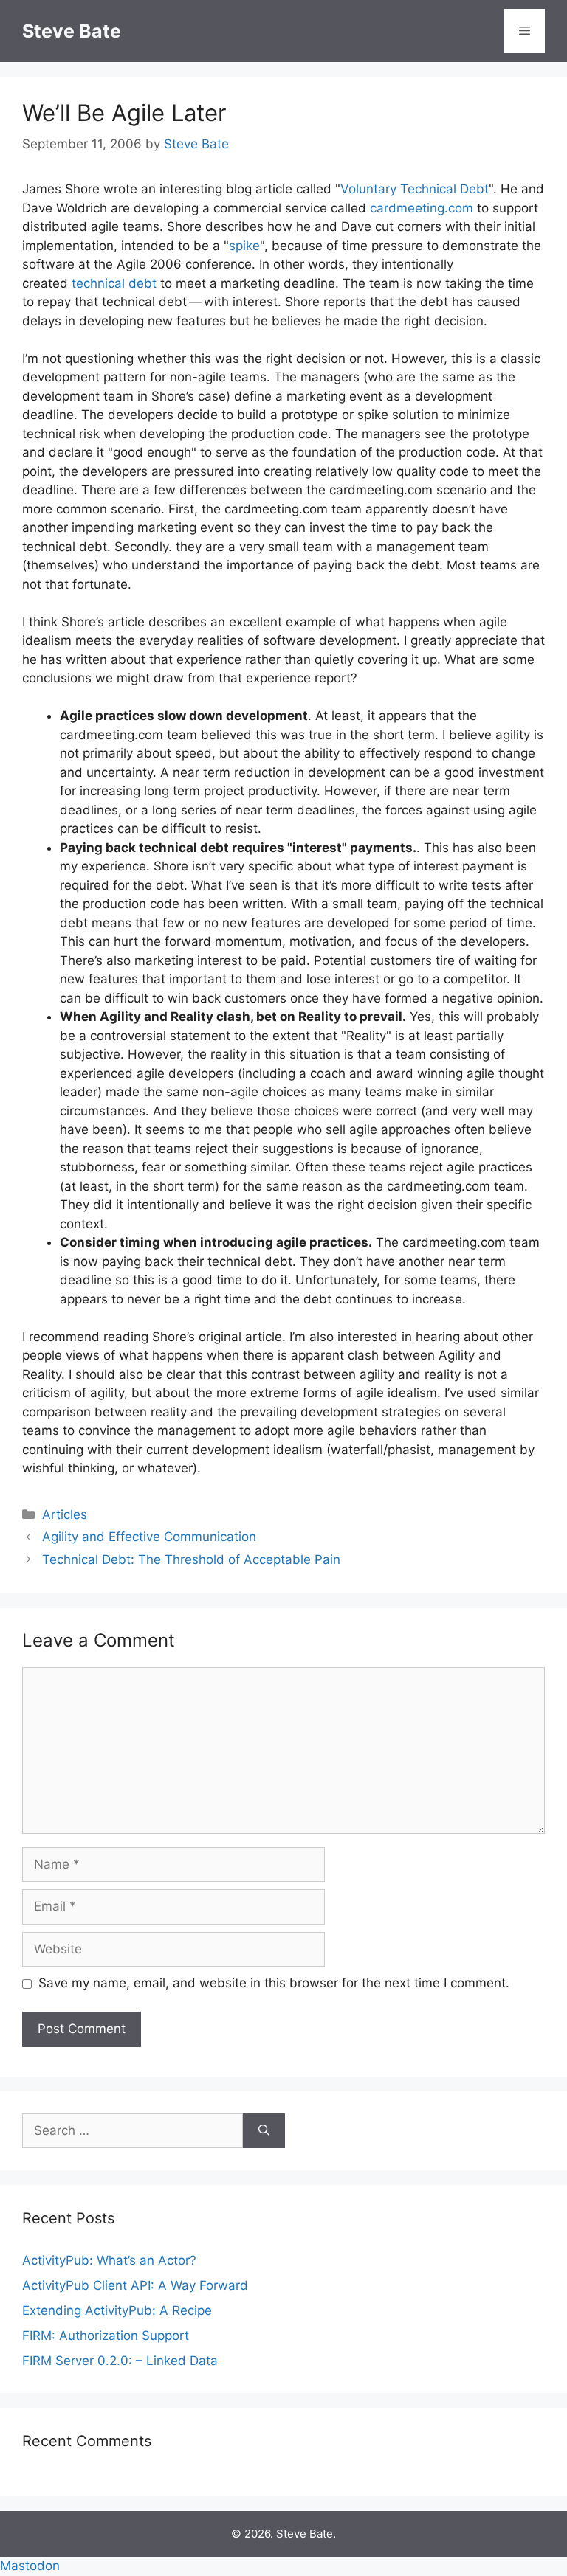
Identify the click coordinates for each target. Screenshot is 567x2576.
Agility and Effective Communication (149, 1537)
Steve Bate (72, 31)
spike (244, 246)
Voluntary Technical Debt (415, 189)
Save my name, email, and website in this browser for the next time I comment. (274, 1983)
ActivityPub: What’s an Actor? (109, 2260)
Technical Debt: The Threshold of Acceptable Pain (191, 1559)
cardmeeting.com (422, 208)
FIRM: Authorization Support (106, 2336)
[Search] (264, 2131)
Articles (65, 1514)
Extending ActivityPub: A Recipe (117, 2310)
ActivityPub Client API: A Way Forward (135, 2285)
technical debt (114, 283)
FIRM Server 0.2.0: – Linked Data (120, 2361)
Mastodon (30, 2566)
